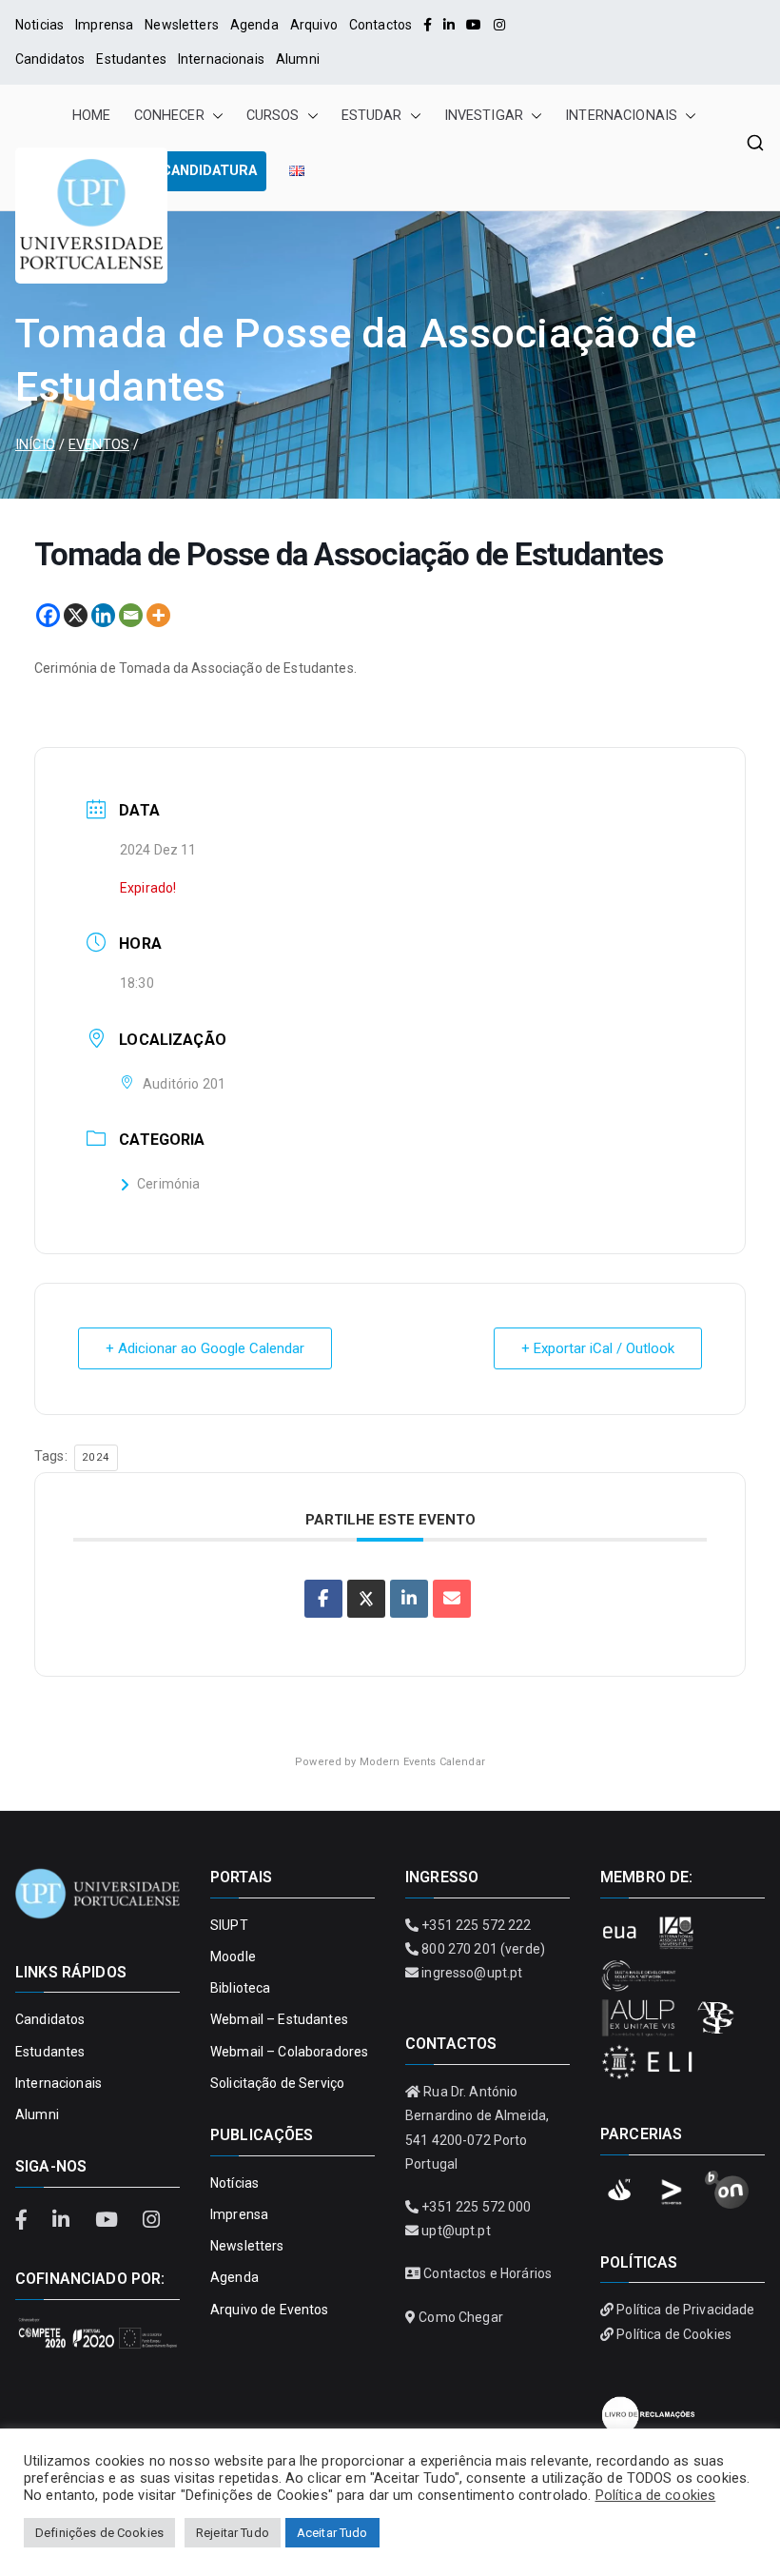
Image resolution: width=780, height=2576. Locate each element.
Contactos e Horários (487, 2273)
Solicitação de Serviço (277, 2083)
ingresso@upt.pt (472, 1973)
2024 (96, 1457)
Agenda (254, 25)
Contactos (380, 25)
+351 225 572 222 (476, 1925)
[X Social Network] (366, 1599)
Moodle (233, 1957)
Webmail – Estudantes (279, 2019)
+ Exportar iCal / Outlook (598, 1348)
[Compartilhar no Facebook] (323, 1599)
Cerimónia (168, 1184)
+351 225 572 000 (476, 2207)
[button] (214, 116)
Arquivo (314, 25)
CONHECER (169, 116)
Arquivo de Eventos (270, 2310)
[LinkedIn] (449, 25)
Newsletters (182, 25)
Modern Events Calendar (422, 1762)
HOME (92, 116)
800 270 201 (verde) (483, 1949)
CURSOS (273, 116)
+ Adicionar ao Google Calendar (205, 1348)
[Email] (131, 615)
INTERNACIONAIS (621, 116)
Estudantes (131, 59)
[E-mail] (452, 1599)
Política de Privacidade (685, 2310)
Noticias (39, 25)
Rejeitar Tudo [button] (233, 2533)
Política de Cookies (674, 2334)
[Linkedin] (103, 615)
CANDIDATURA (209, 171)
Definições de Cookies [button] (99, 2533)
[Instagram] (499, 25)
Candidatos (50, 59)
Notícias (234, 2183)
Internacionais (221, 59)
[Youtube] (474, 25)
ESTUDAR (372, 116)
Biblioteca (240, 1988)
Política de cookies (656, 2495)
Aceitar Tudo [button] (332, 2533)
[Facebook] (428, 25)
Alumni (298, 59)
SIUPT (229, 1925)
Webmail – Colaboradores (289, 2052)
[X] (76, 615)
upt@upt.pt (456, 2231)
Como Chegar (461, 2317)
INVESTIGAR (484, 116)
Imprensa (104, 25)
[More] (158, 615)
